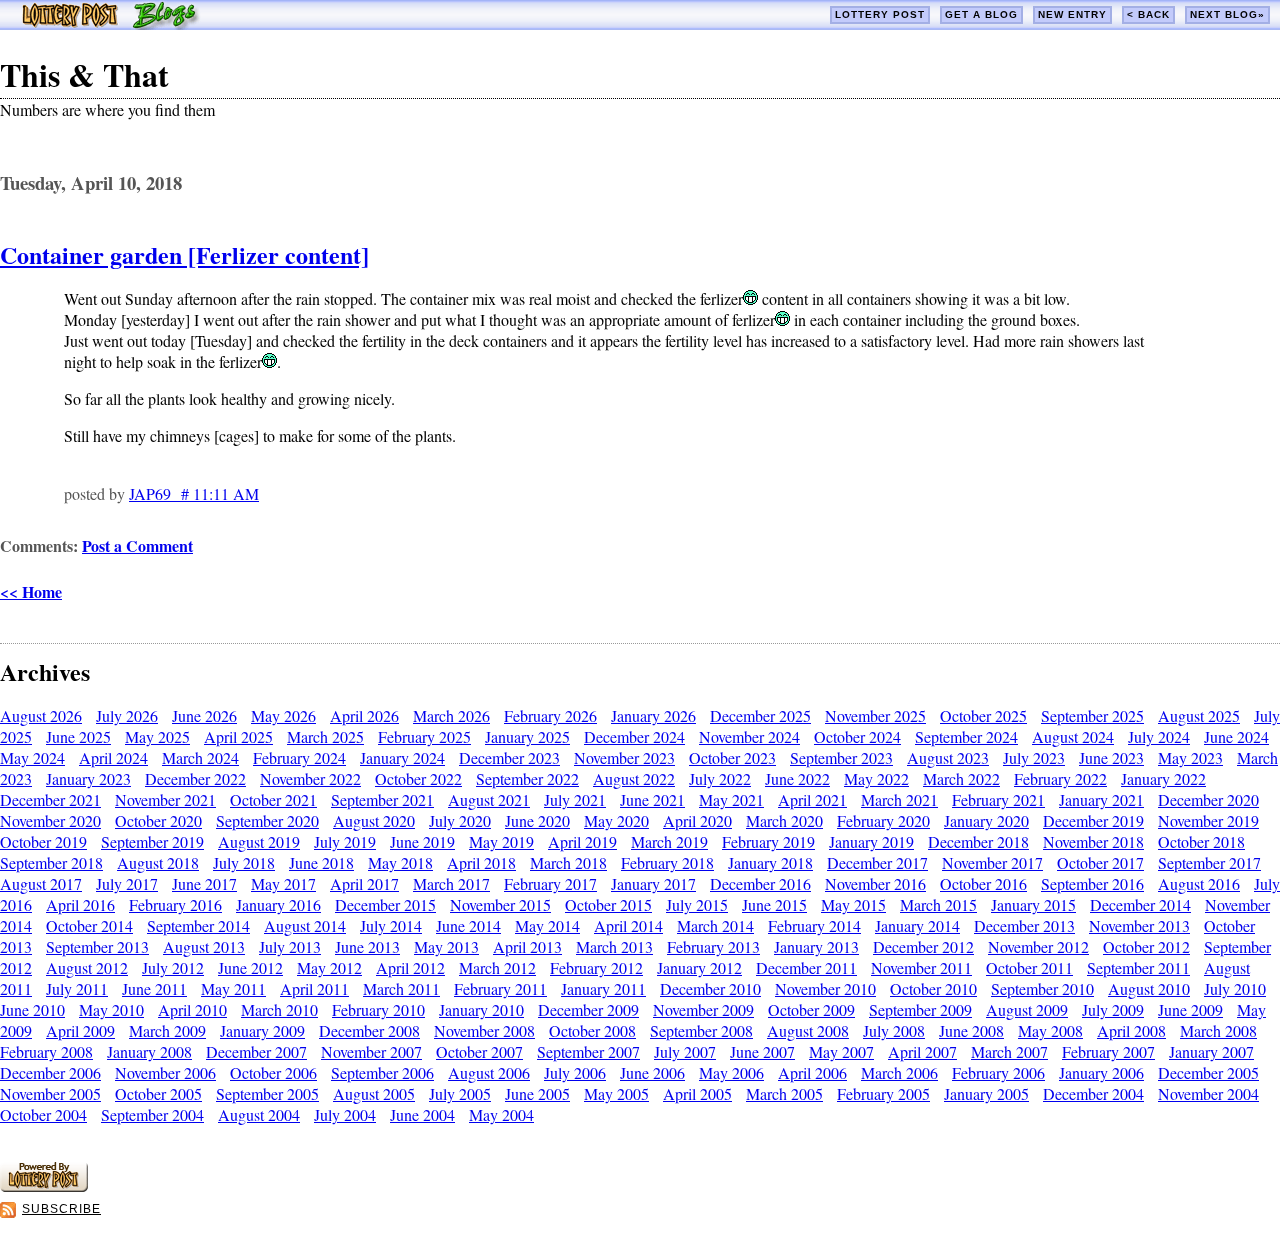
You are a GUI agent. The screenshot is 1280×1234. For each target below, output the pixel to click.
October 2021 (273, 799)
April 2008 (1131, 1030)
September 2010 (1042, 988)
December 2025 (760, 715)
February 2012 (596, 967)
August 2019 (259, 841)
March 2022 (961, 778)
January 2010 (481, 1009)
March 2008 (1218, 1030)
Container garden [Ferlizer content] (184, 254)
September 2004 (152, 1114)
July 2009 (1113, 1009)
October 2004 (43, 1114)
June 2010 (32, 1009)
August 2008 (808, 1030)
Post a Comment (137, 545)
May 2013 (446, 946)
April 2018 (481, 862)
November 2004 (1208, 1093)
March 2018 (568, 862)
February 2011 (500, 988)
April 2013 (527, 946)
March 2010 (279, 1009)
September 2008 (701, 1030)
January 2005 (986, 1093)
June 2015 (774, 904)
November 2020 (50, 820)
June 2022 (797, 778)
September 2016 (1092, 883)
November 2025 (875, 715)
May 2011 (233, 988)
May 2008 (1050, 1030)
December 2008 (369, 1030)
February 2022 (1060, 778)
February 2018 (667, 862)
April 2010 (192, 1009)
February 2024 (299, 757)
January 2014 (917, 925)
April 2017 (364, 883)
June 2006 (652, 1072)
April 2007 (922, 1051)
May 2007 (841, 1051)
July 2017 (127, 883)
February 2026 (550, 715)
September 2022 (527, 778)
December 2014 (1140, 904)
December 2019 (1093, 820)
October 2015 (608, 904)
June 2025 (78, 736)
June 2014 (468, 925)
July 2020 (460, 820)
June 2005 (537, 1093)
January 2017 (653, 883)
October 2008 (592, 1030)
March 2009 (167, 1030)
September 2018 (51, 862)
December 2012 (923, 946)
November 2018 (1093, 841)
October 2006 (273, 1072)
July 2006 (575, 1072)
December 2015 (385, 904)
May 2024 (32, 757)
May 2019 (501, 841)
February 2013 (713, 946)
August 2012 (87, 967)
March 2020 (784, 820)
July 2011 (77, 988)
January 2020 (986, 820)
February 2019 (768, 841)
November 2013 (1139, 925)
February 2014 (814, 925)
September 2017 (1209, 862)
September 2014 (198, 925)
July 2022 (720, 778)
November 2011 (921, 967)
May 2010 (111, 1009)
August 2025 (1199, 715)
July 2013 (290, 946)
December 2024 (634, 736)
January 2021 (1101, 799)
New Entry (1072, 14)
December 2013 (1024, 925)
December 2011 (806, 967)
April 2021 (812, 799)
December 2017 (877, 862)
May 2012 (329, 967)
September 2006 (382, 1072)
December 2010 (710, 988)
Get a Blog (981, 14)
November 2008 (484, 1030)
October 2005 (158, 1093)
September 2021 (382, 799)
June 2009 (1190, 1009)
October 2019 (43, 841)
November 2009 (703, 1009)
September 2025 (1092, 715)
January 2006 (1101, 1072)
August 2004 (259, 1114)
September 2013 (97, 946)
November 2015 (500, 904)
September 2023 (841, 757)
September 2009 (920, 1009)
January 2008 (149, 1051)
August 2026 (41, 715)
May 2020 (616, 820)
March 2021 (899, 799)
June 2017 (204, 883)
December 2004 (1093, 1093)
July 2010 (1235, 988)
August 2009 (1027, 1009)
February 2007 (1108, 1051)
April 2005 (697, 1093)
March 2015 (938, 904)
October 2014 (89, 925)
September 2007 (588, 1051)
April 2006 (812, 1072)
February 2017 (550, 883)
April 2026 (364, 715)
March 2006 (899, 1072)
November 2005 (50, 1093)
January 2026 (653, 715)
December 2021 (50, 799)
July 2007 (685, 1051)
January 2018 (770, 862)
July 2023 (1034, 757)
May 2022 (876, 778)
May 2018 (400, 862)
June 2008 (971, 1030)
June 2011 (154, 988)
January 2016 (278, 904)
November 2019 (1208, 820)
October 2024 (857, 736)
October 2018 (1201, 841)
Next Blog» (1227, 14)
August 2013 (204, 946)
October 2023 (732, 757)
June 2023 (1111, 757)
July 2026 (127, 715)
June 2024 (1236, 736)
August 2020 (374, 820)
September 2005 (267, 1093)
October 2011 (1029, 967)
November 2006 (165, 1072)
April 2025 (238, 736)
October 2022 (418, 778)
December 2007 (256, 1051)
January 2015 (1033, 904)
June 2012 (250, 967)
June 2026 (204, 715)
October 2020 (158, 820)
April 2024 (113, 757)
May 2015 (853, 904)
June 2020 (537, 820)
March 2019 (669, 841)
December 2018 (978, 841)
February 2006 (998, 1072)
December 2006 (50, 1072)
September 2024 (966, 736)
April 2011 (314, 988)
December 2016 (760, 883)
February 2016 (175, 904)
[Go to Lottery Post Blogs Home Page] (110, 23)
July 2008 (894, 1030)
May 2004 (501, 1114)
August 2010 (1149, 988)
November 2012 (1038, 946)
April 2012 (410, 967)
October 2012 (1146, 946)
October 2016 (983, 883)
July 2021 (575, 799)
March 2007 (1009, 1051)
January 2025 (527, 736)
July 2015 (697, 904)
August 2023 (948, 757)
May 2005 (616, 1093)
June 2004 (422, 1114)
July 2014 (391, 925)
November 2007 (371, 1051)
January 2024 (402, 757)
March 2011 (401, 988)
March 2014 (715, 925)
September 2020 (267, 820)
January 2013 (816, 946)
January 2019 (871, 841)
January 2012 (699, 967)
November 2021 (165, 799)
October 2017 (1100, 862)
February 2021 (998, 799)
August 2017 (41, 883)
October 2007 (479, 1051)
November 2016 (875, 883)
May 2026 (283, 715)
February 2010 (378, 1009)
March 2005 (784, 1093)
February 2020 (883, 820)
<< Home (31, 591)
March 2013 (614, 946)
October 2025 (983, 715)
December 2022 (195, 778)
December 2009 (588, 1009)
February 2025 (424, 736)
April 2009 (80, 1030)
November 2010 (825, 988)
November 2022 (310, 778)
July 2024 (1159, 736)
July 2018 (244, 862)
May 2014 (547, 925)
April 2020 (697, 820)
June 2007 (762, 1051)
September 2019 (152, 841)
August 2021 (489, 799)
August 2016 (1199, 883)
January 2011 (603, 988)
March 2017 (451, 883)
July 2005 (460, 1093)
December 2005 (1208, 1072)
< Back (1148, 14)
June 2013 (367, 946)
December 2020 (1208, 799)
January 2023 (88, 778)
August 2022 (634, 778)
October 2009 (811, 1009)
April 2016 (80, 904)
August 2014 (305, 925)
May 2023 (1190, 757)
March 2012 (497, 967)
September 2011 (1138, 967)
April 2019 (582, 841)
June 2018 (321, 862)
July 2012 (173, 967)
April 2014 (628, 925)
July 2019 (345, 841)
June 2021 (652, 799)
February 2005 (883, 1093)
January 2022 (1163, 778)
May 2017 (283, 883)
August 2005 (374, 1093)
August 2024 (1073, 736)
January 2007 (1211, 1051)
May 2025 (157, 736)
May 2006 (731, 1072)
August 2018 (158, 862)
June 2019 (422, 841)
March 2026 (451, 715)
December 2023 (509, 757)
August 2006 (489, 1072)
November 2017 (992, 862)
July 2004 (345, 1114)
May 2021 (731, 799)
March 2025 (325, 736)
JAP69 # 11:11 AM (194, 493)
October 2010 (933, 988)
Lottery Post (880, 14)
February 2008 (46, 1051)
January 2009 (262, 1030)
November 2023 (624, 757)
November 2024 (749, 736)
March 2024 (200, 757)
